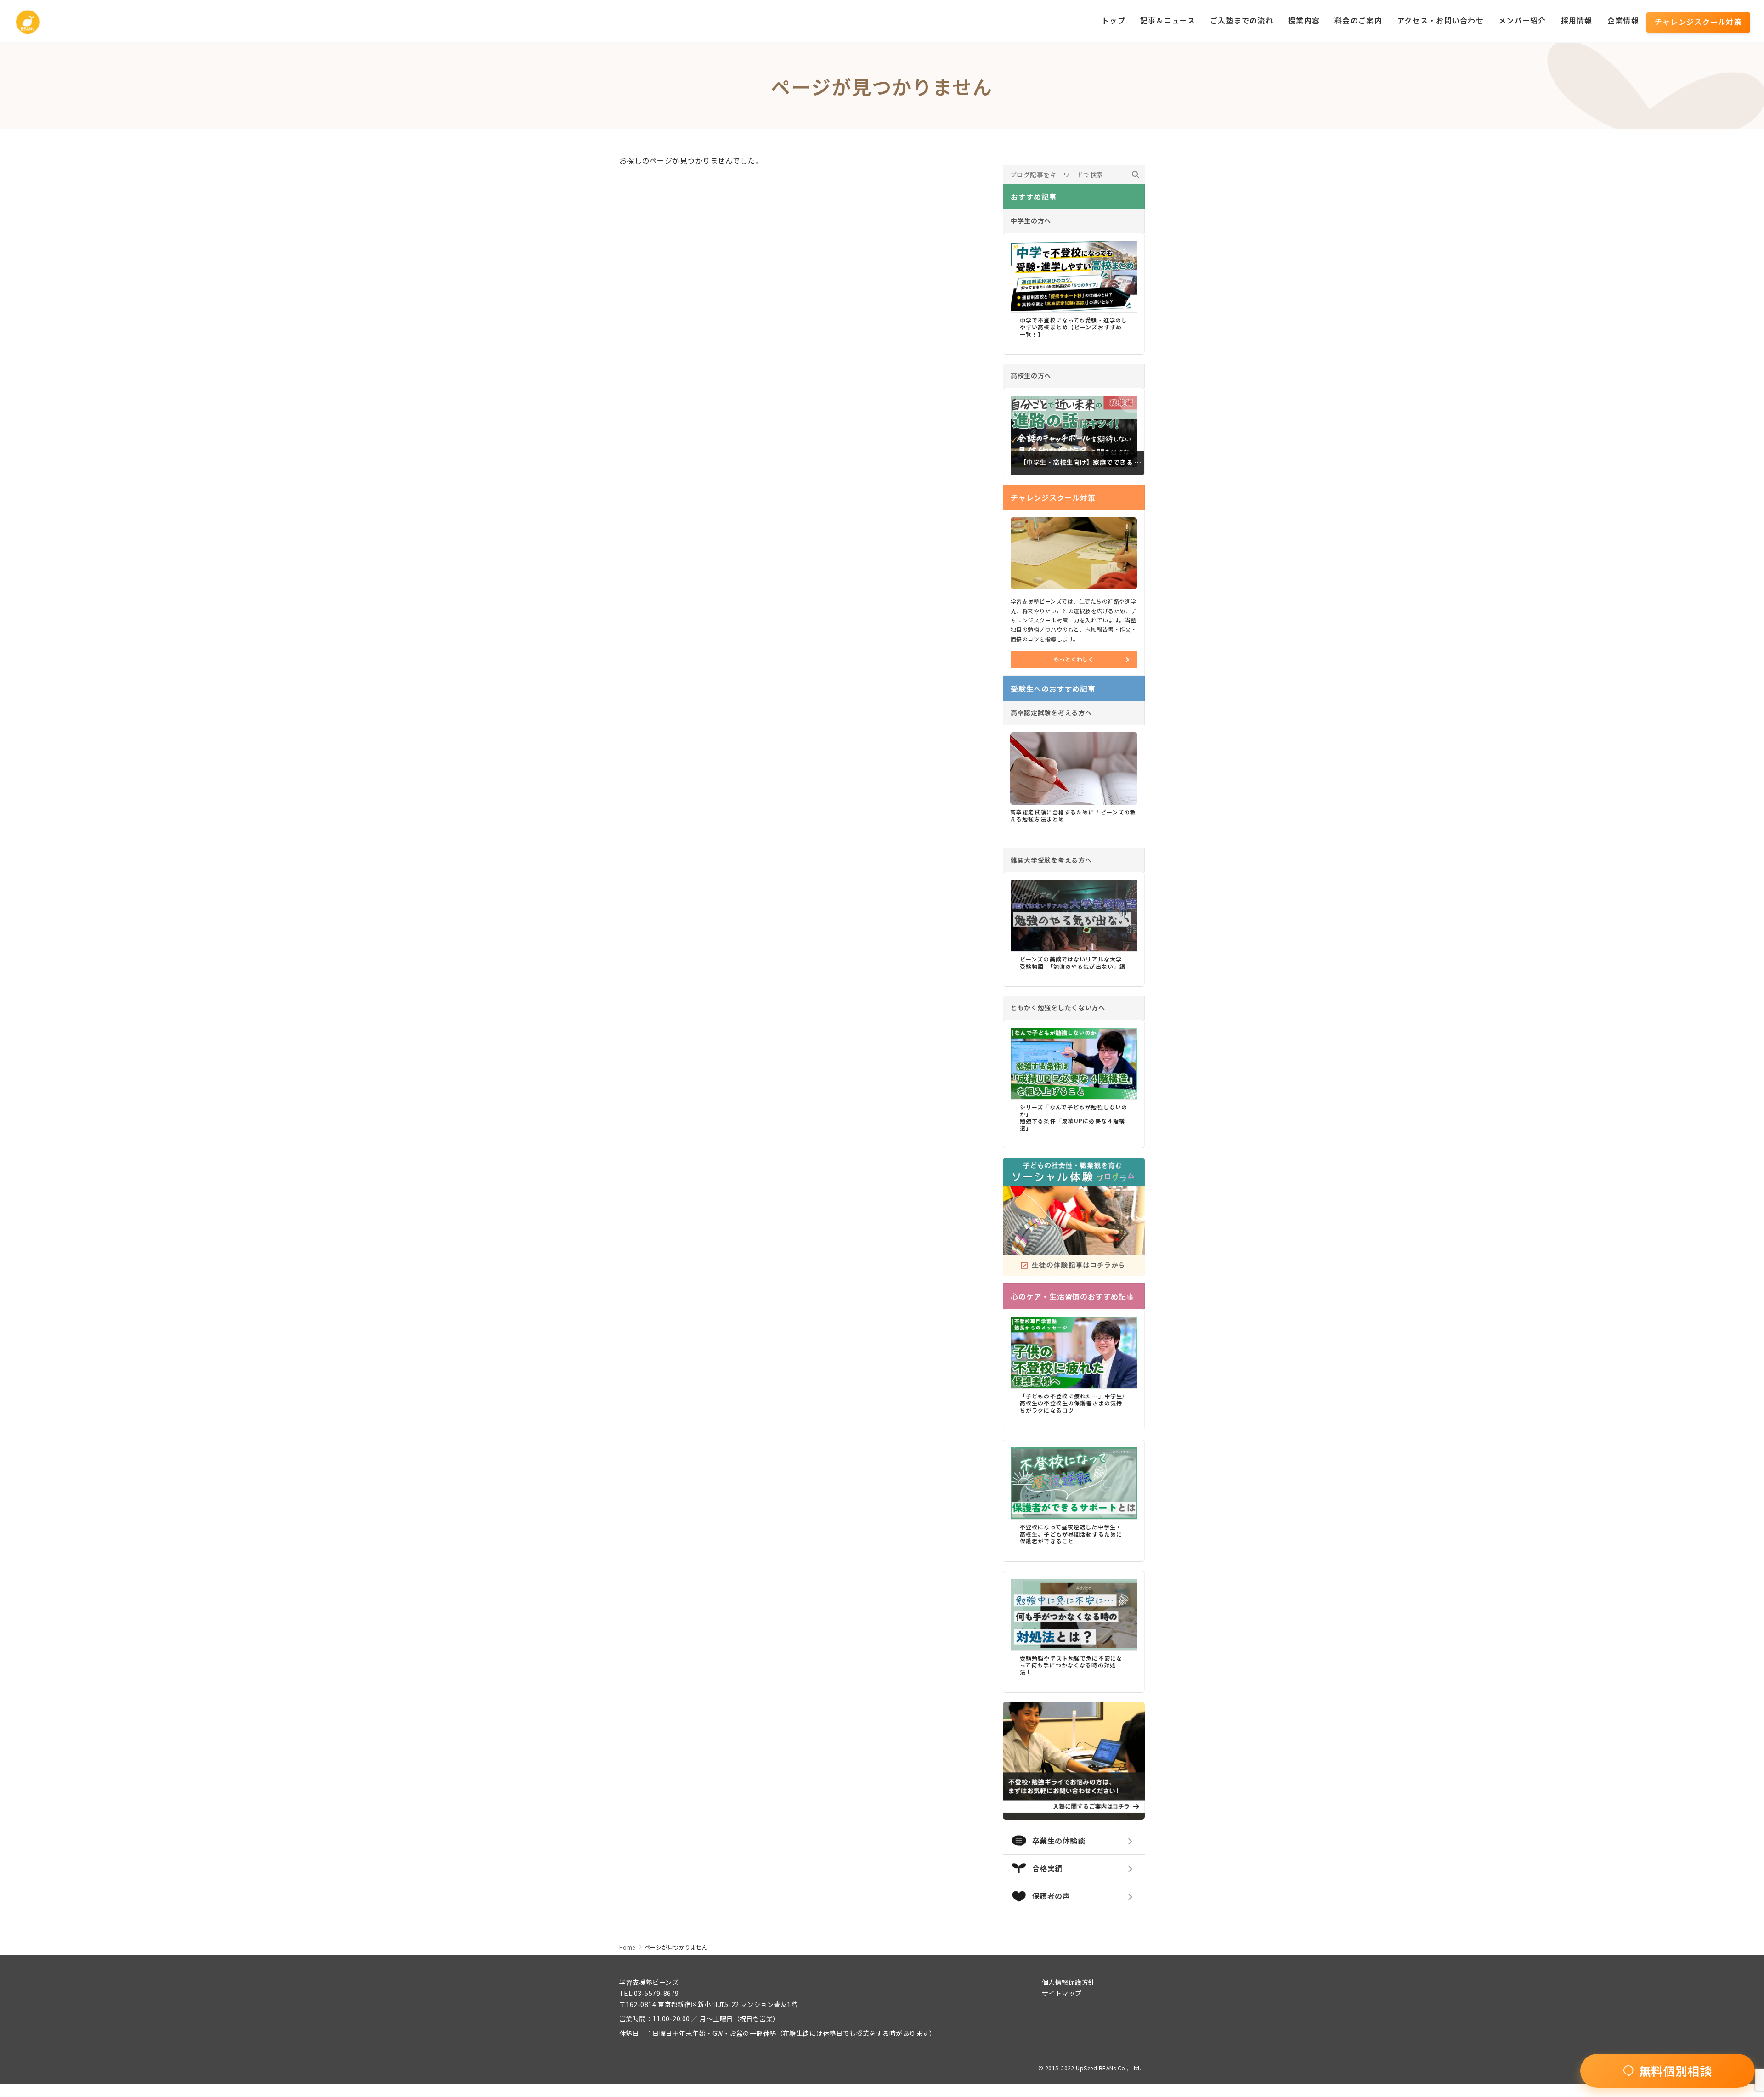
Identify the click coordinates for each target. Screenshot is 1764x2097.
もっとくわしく (1074, 659)
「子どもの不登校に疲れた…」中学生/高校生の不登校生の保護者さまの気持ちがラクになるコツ (1072, 1403)
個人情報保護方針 (1069, 1982)
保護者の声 (1051, 1896)
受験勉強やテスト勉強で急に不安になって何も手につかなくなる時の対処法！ (1071, 1665)
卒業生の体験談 (1059, 1841)
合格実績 (1047, 1868)
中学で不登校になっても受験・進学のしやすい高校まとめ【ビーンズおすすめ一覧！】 (1074, 327)
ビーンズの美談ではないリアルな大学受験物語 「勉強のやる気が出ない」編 (1073, 962)
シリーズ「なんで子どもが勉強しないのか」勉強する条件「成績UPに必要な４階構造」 (1074, 1117)
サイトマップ (1062, 1993)
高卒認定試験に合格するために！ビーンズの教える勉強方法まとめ (1073, 815)
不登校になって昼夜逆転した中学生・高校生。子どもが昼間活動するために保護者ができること (1071, 1534)
